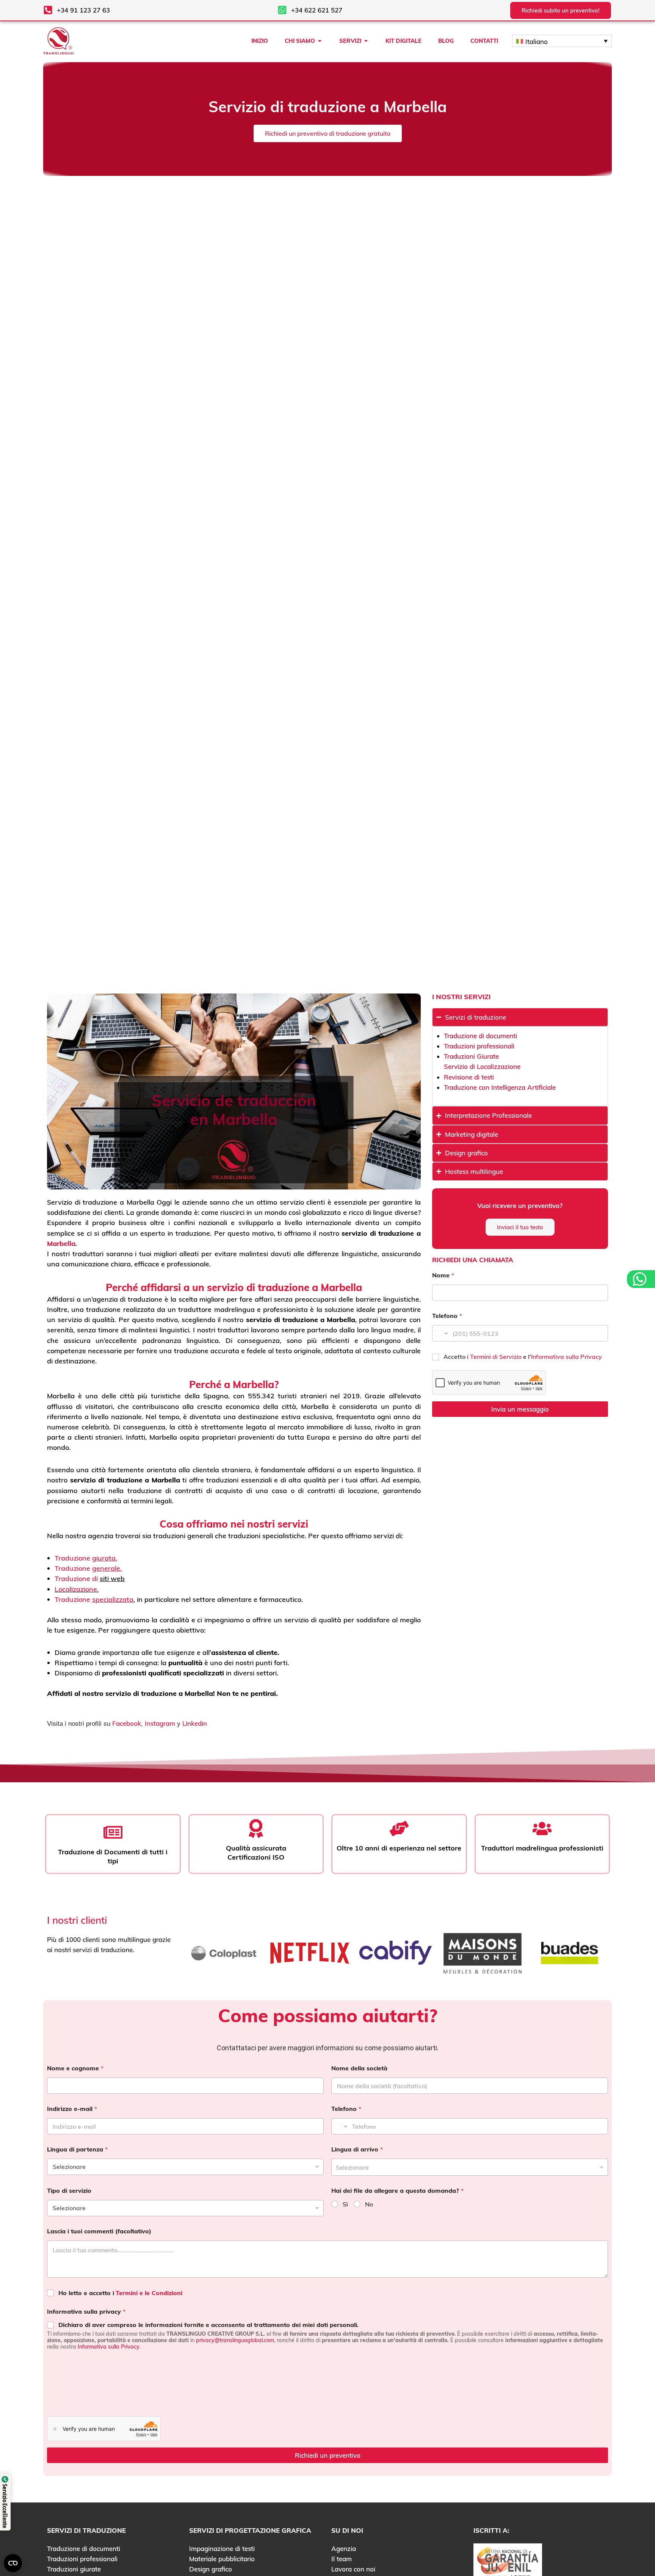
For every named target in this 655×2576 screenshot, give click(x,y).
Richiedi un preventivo (328, 2455)
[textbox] (468, 2167)
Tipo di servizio (69, 2191)
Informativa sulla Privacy (566, 1357)
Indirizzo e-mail (72, 2109)
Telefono (447, 1316)
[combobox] (470, 2167)
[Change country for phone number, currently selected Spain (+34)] (441, 1333)
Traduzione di (77, 1579)
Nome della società (359, 2068)
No (369, 2204)
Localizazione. (77, 1589)
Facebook (127, 1723)
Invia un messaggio (520, 1409)
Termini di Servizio (497, 1357)
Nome (443, 1275)
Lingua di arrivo (357, 2149)
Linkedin (195, 1723)
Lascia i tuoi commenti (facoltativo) (99, 2231)
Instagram (160, 1723)
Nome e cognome (75, 2068)
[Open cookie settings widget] (13, 2563)
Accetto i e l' (523, 1357)
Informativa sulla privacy (86, 2312)
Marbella (61, 1243)
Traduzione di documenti (480, 1036)
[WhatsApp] (641, 1279)
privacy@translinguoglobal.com (235, 2340)
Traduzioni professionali (479, 1046)
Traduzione (86, 1558)
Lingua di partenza (77, 2149)
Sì (345, 2204)
